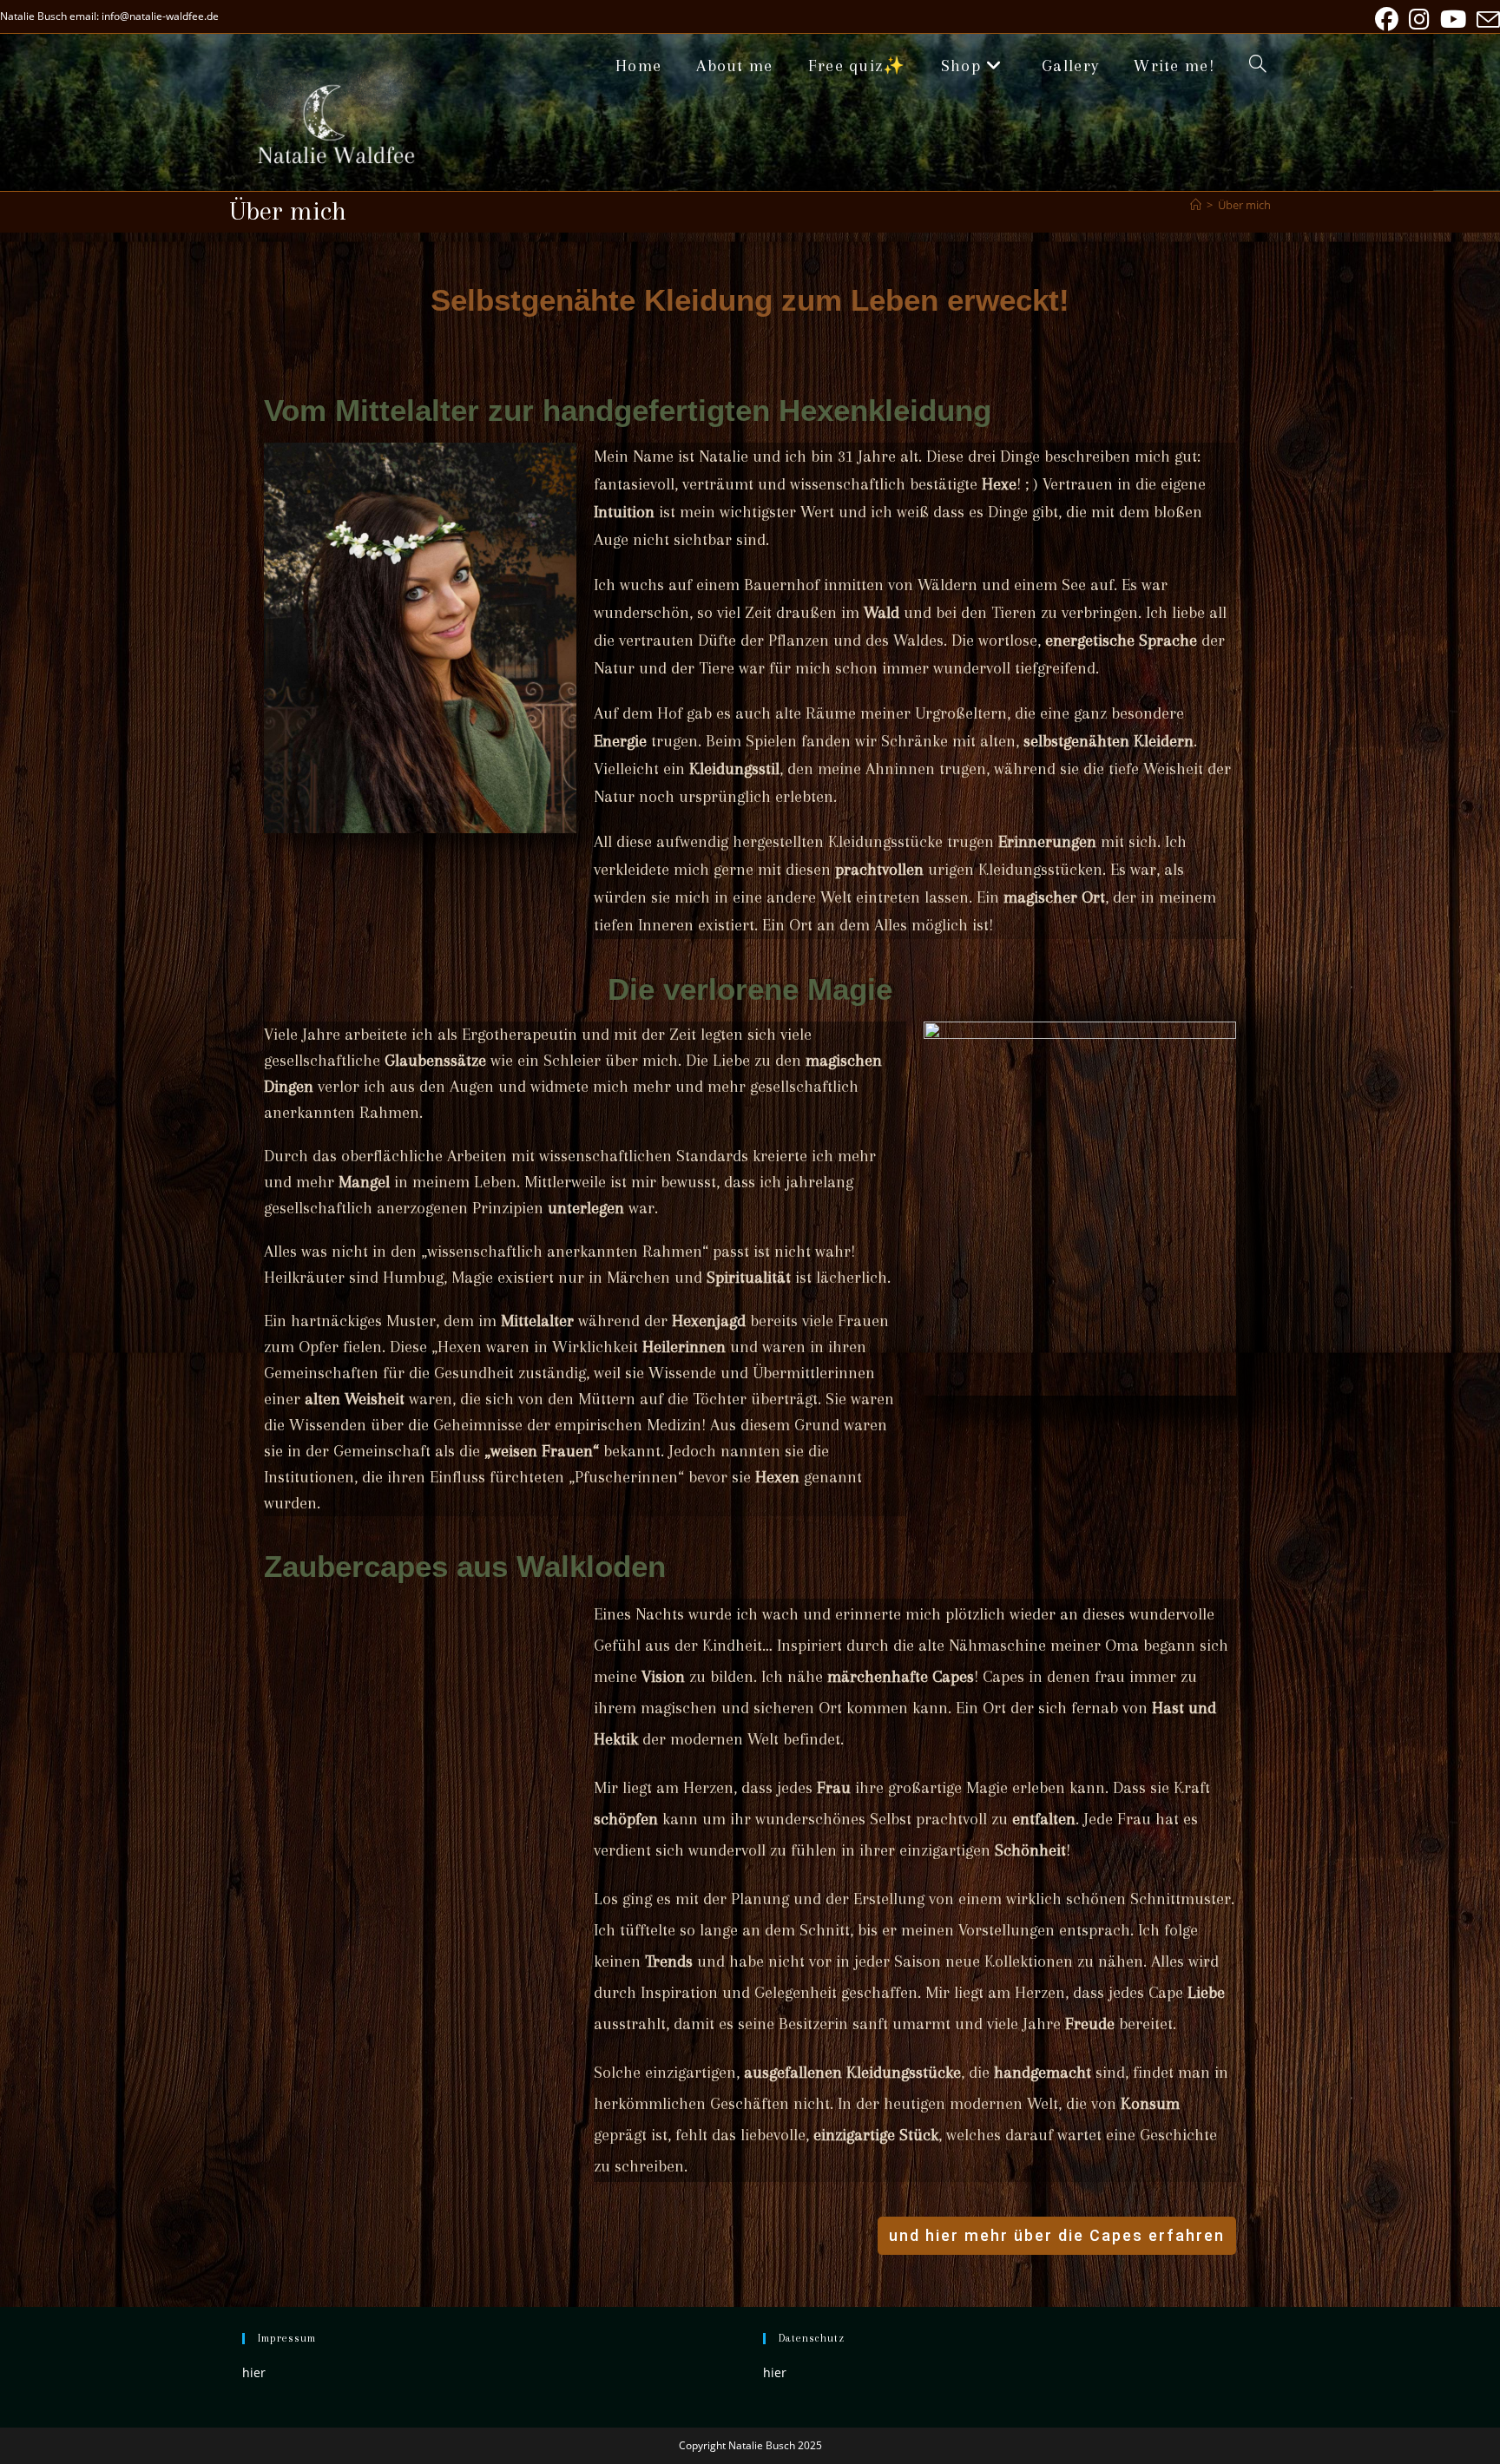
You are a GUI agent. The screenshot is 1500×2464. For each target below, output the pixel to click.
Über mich (1244, 205)
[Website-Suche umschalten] (1258, 66)
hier (254, 2372)
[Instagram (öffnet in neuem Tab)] (1419, 20)
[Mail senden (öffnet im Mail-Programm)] (1486, 20)
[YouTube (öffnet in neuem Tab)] (1453, 20)
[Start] (1196, 205)
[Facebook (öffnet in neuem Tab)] (1387, 20)
